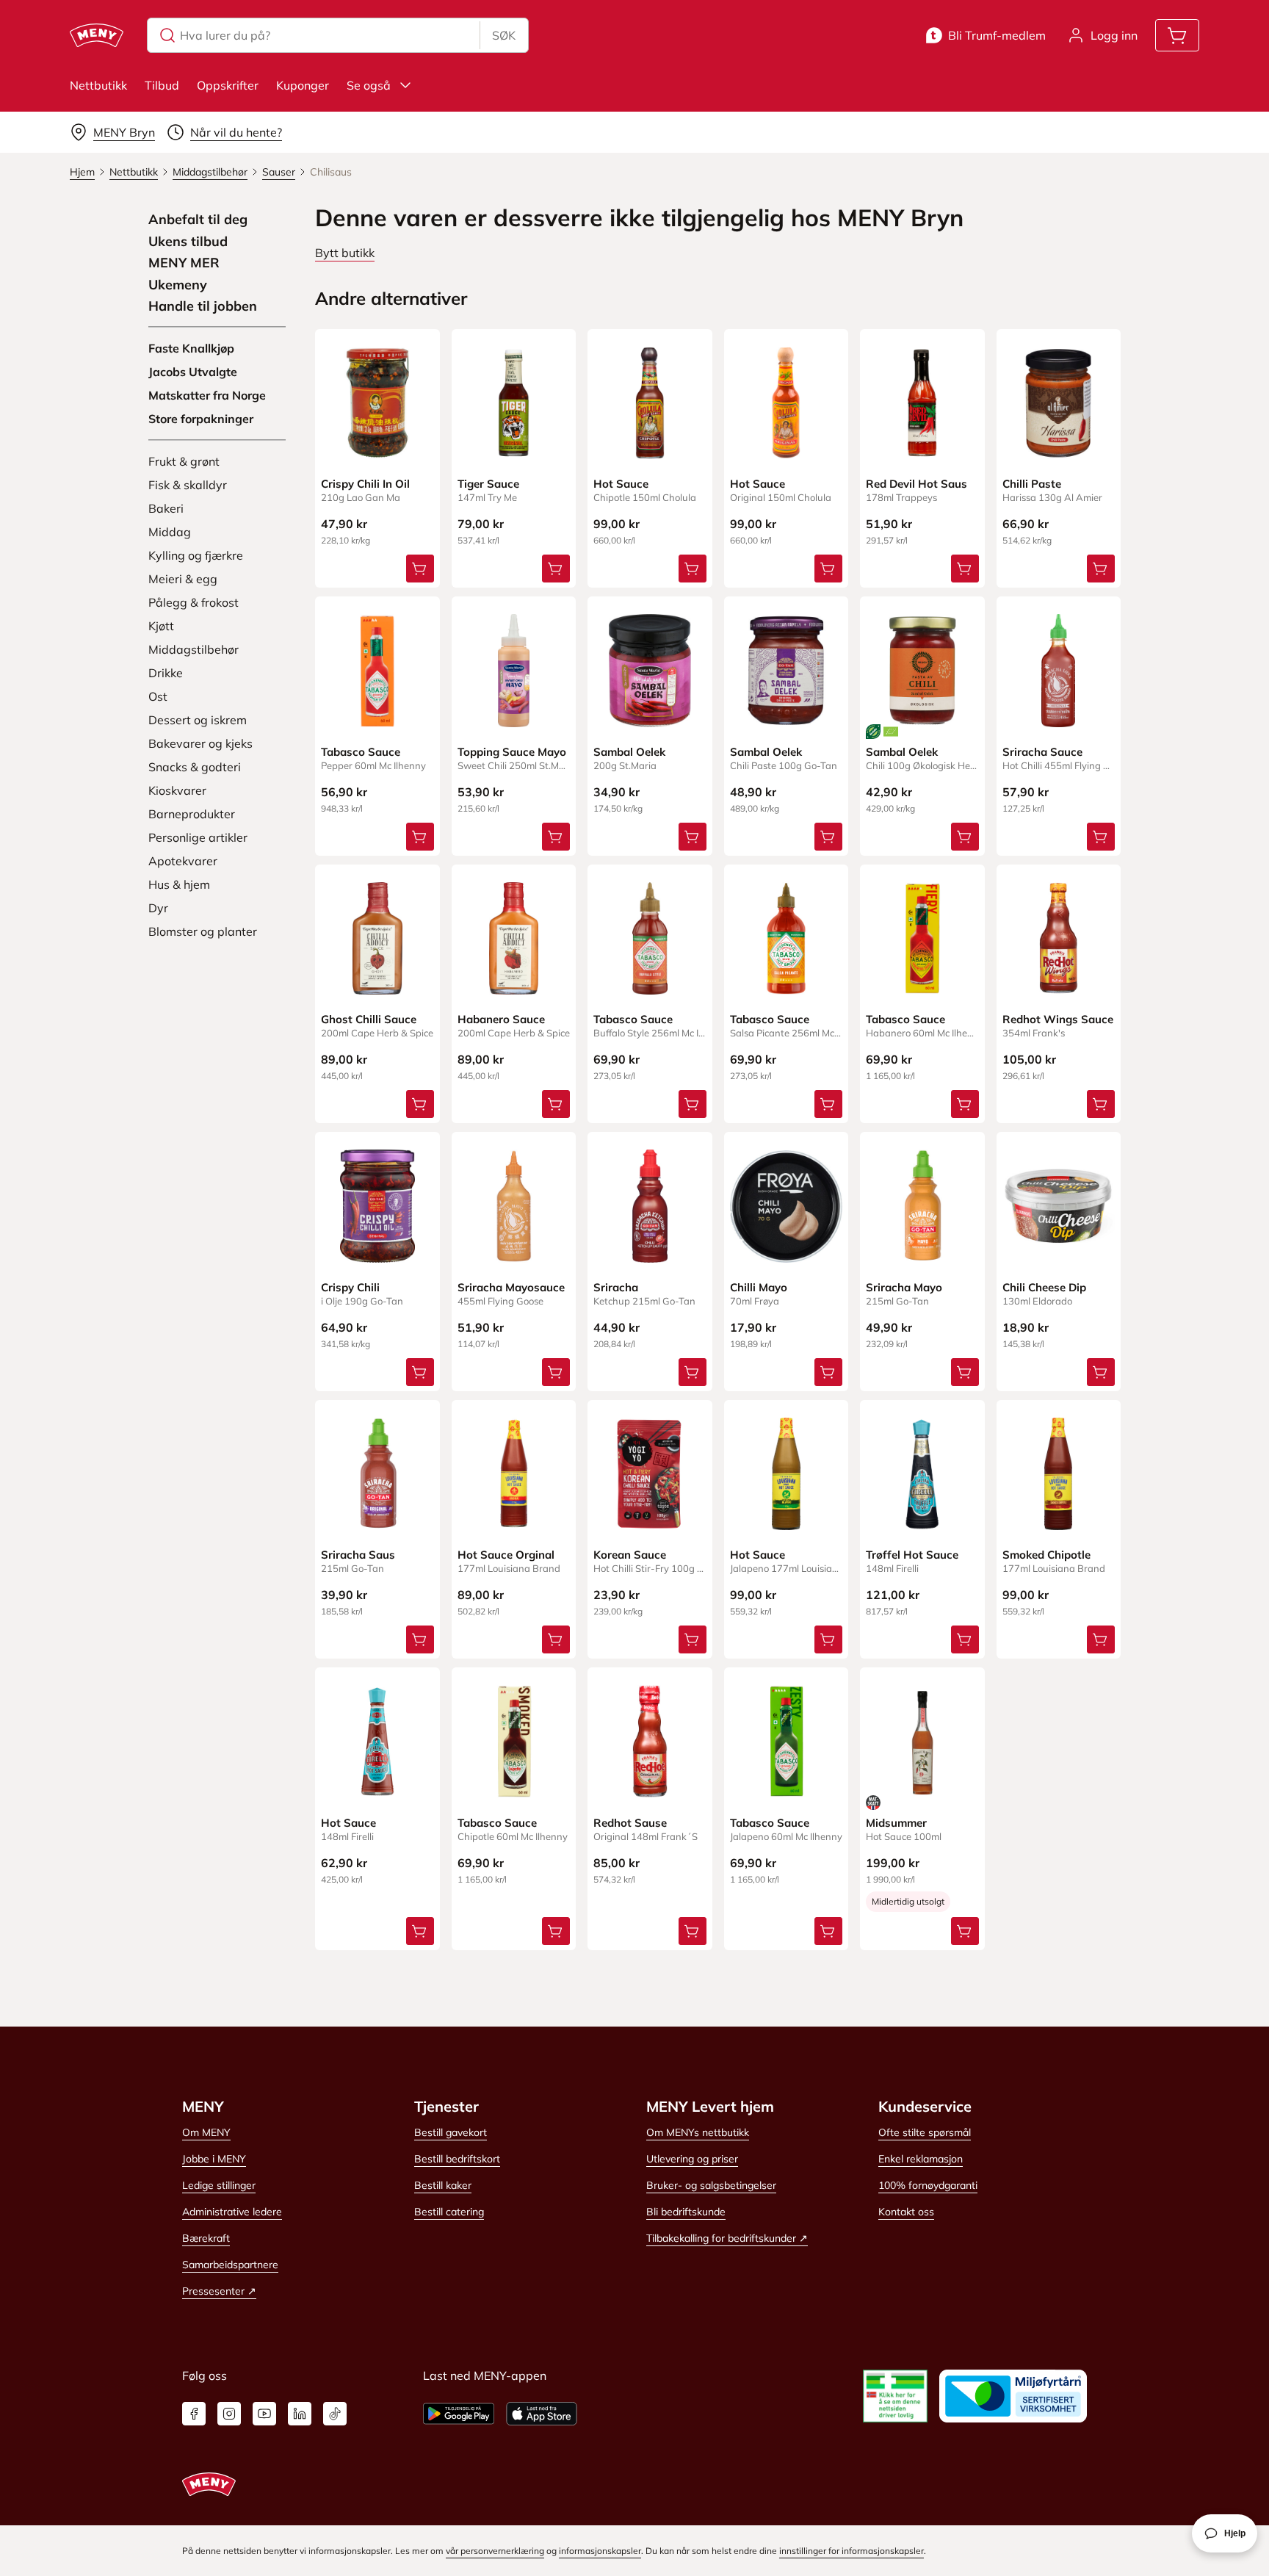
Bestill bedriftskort (457, 2159)
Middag (170, 532)
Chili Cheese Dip (1044, 1287)
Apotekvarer (183, 861)
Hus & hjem (179, 884)
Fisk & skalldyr (188, 485)
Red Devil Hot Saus (916, 484)
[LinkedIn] (300, 2414)
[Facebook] (194, 2414)
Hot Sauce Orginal (506, 1555)
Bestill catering (449, 2212)
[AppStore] (542, 2414)
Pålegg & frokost (194, 602)
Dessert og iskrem (198, 720)
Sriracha (616, 1287)
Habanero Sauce (501, 1019)
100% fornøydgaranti (928, 2185)
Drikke (166, 673)
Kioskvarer (177, 790)
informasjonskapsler (600, 2551)
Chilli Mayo (759, 1287)
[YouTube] (264, 2414)
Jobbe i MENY (214, 2159)
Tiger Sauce (488, 484)
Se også (369, 85)
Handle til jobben (203, 306)
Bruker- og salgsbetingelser (711, 2185)
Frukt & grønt (184, 461)
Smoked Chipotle (1046, 1555)
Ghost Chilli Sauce (369, 1019)
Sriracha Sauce (1042, 752)
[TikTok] (335, 2414)
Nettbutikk (98, 85)
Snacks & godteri (195, 767)
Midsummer (896, 1823)
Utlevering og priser (692, 2159)
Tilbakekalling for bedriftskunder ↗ (727, 2238)
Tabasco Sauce (361, 752)
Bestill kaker (443, 2185)
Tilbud (162, 85)
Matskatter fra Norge (207, 395)
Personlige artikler (198, 837)
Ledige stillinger (219, 2185)
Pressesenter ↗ (219, 2291)
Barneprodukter (192, 814)
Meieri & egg (183, 579)
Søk (504, 35)
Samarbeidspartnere (230, 2265)
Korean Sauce (630, 1555)
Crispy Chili (350, 1287)
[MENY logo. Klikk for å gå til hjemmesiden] (97, 35)
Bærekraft (206, 2238)
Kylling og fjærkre (196, 555)
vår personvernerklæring (495, 2551)
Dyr (158, 908)
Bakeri (166, 508)
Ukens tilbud (188, 242)
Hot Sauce (621, 484)
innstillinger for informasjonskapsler (852, 2551)
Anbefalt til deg (198, 220)
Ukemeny (178, 285)
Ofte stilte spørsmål (925, 2132)
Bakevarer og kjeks (200, 743)
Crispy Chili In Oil (365, 484)
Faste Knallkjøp (191, 348)
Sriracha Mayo (904, 1287)
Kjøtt (161, 626)
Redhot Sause (630, 1823)
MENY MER (184, 263)
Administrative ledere (232, 2212)
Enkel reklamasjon (921, 2159)
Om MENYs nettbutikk (698, 2132)
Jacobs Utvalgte (193, 372)
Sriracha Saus (358, 1555)
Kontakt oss (906, 2212)
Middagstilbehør (194, 649)
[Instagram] (229, 2414)
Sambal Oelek (629, 752)
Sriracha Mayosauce (511, 1287)
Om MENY (206, 2132)
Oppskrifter (228, 85)
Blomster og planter (203, 931)
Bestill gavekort (451, 2132)
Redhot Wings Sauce (1058, 1019)
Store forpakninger (201, 419)
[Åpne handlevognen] (1177, 35)
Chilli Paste (1032, 484)
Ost (158, 696)
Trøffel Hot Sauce (912, 1555)
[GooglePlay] (459, 2414)
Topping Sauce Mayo (512, 752)
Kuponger (303, 85)
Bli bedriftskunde (686, 2212)
